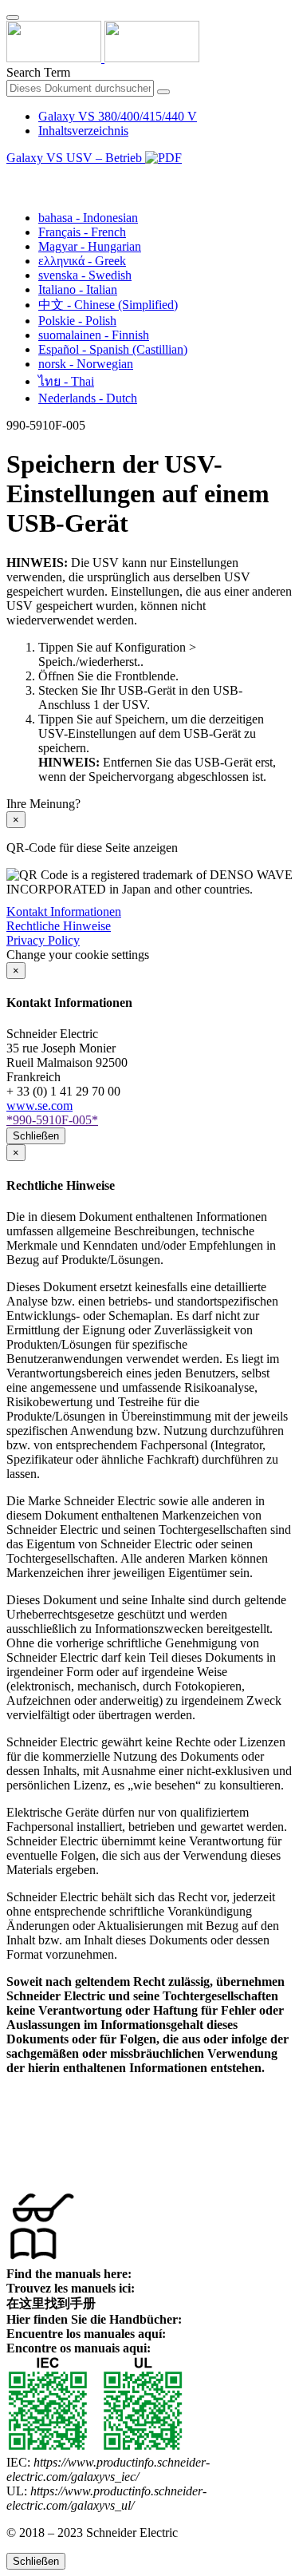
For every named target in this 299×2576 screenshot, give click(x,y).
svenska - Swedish (85, 275)
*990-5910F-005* (52, 1120)
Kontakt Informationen (64, 912)
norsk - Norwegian (86, 364)
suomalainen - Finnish (94, 335)
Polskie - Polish (77, 321)
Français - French (82, 232)
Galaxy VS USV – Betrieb (76, 158)
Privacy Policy (43, 940)
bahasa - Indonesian (88, 218)
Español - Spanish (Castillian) (113, 349)
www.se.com (39, 1106)
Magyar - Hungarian (90, 246)
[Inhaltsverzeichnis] (13, 176)
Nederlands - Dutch (88, 398)
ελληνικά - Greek (82, 261)
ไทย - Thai (66, 381)
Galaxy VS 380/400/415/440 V (118, 116)
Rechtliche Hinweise (59, 926)
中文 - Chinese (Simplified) (108, 305)
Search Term (38, 72)
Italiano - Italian (78, 289)
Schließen (36, 1136)
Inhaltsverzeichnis (83, 131)
